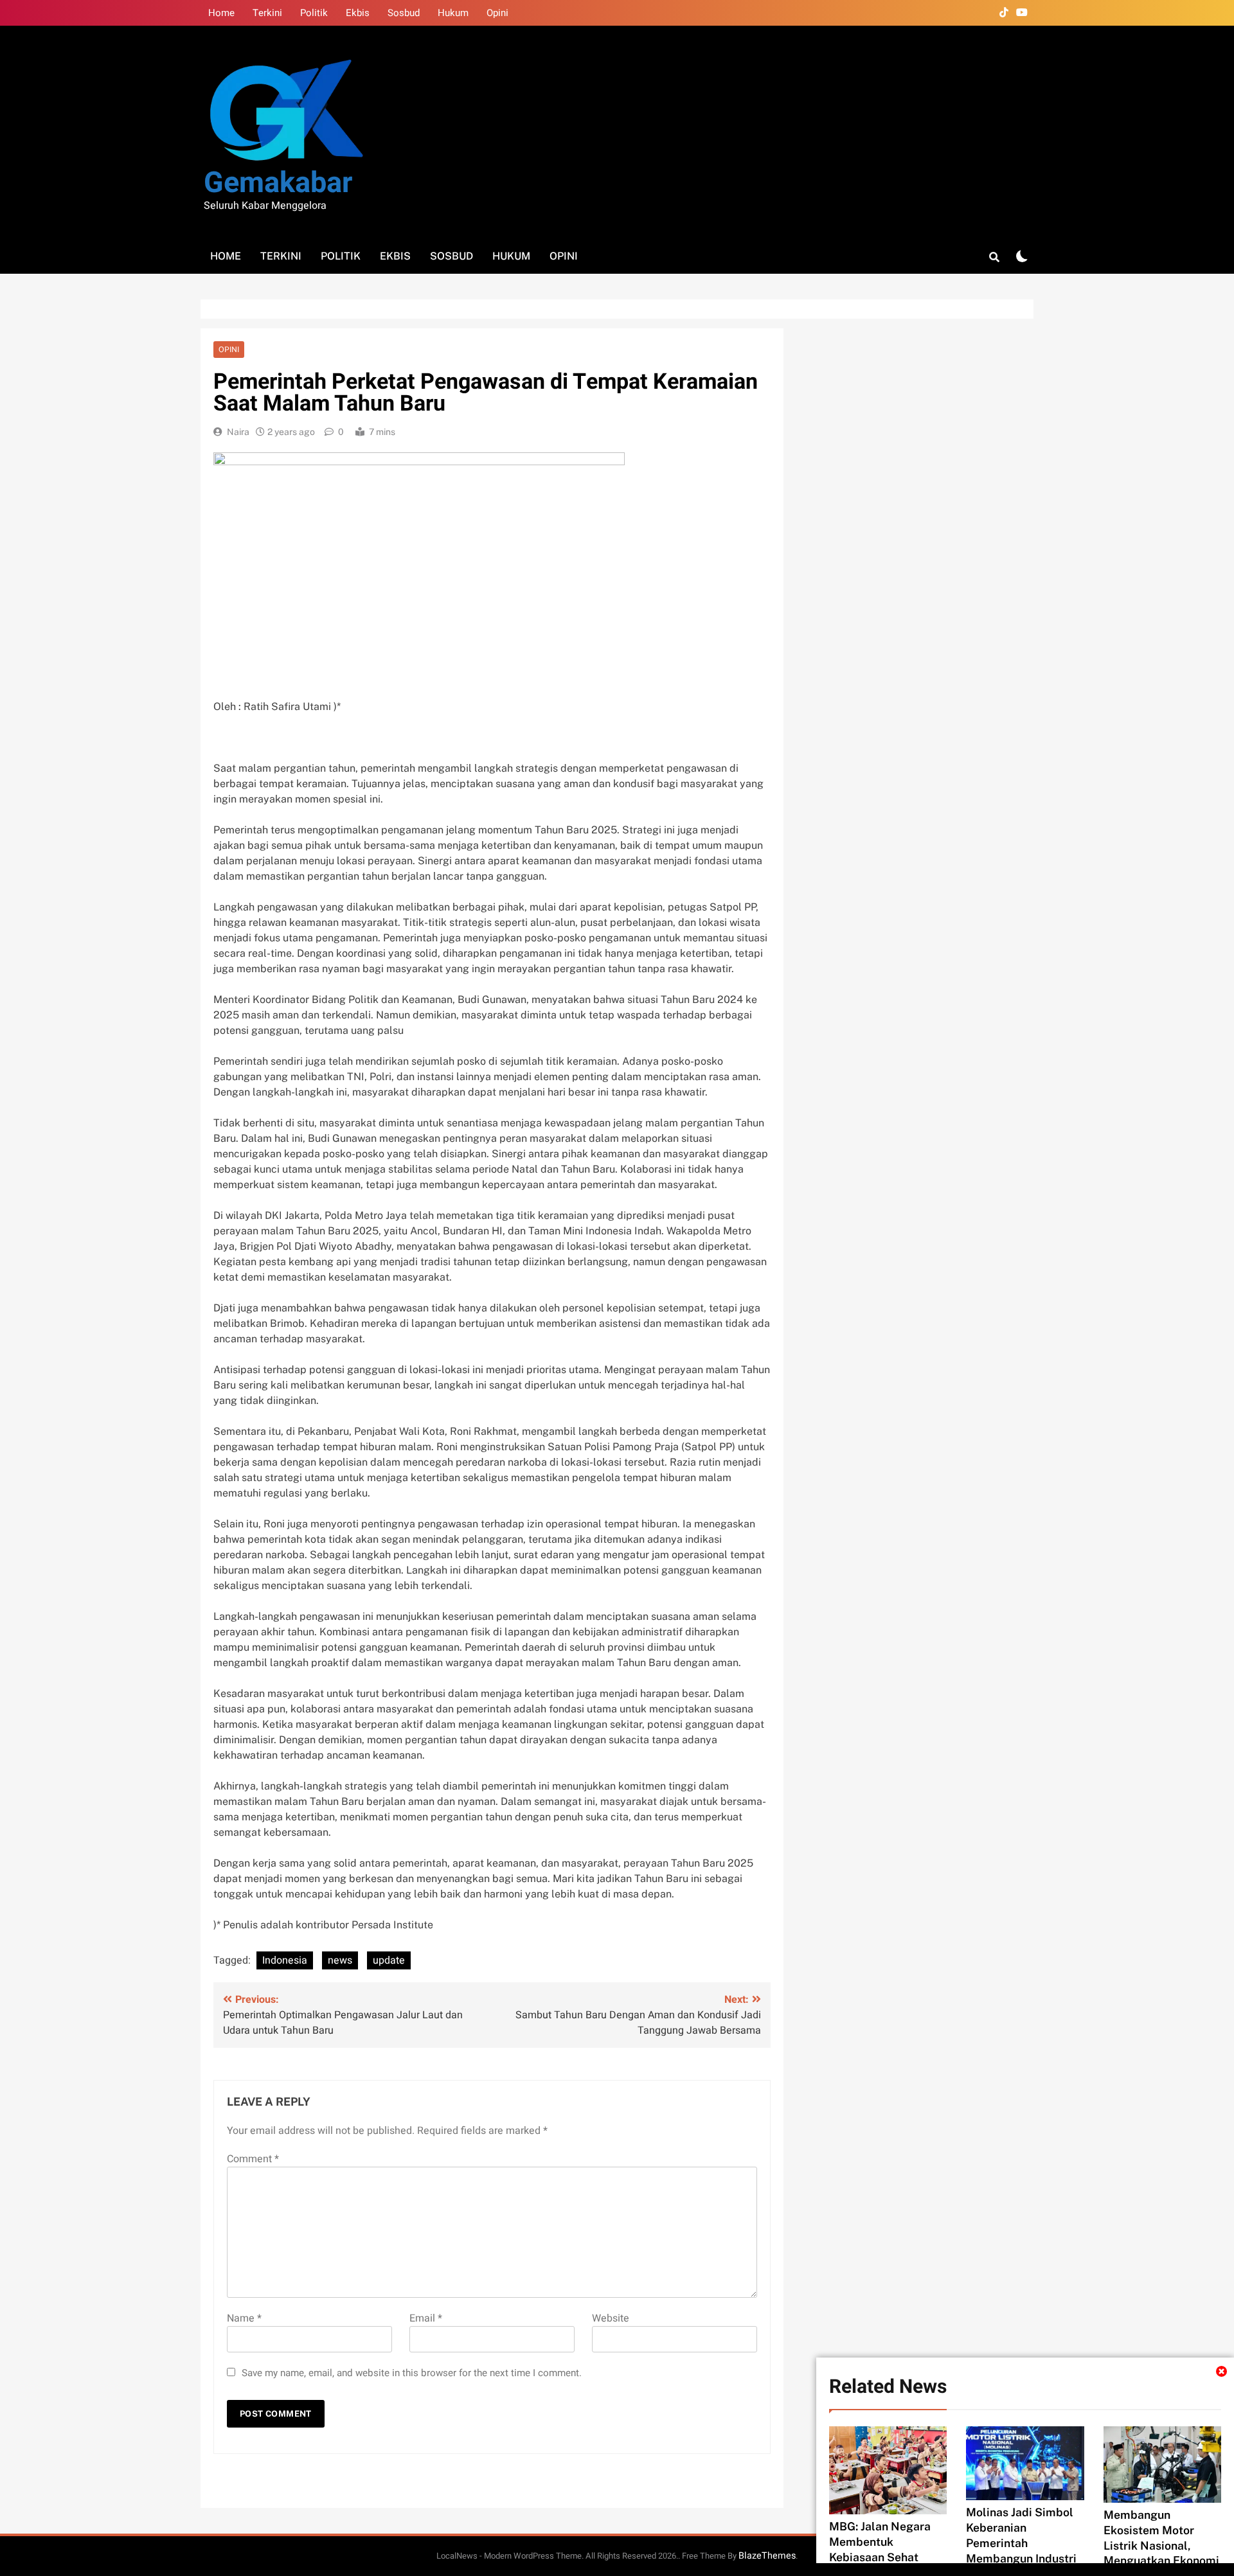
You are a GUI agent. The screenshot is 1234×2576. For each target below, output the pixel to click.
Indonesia (285, 1960)
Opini (497, 13)
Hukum (453, 13)
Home (221, 13)
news (340, 1960)
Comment (253, 2159)
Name (244, 2318)
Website (611, 2318)
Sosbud (404, 13)
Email (426, 2318)
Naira (238, 432)
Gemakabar (278, 183)
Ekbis (358, 13)
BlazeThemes (767, 2556)
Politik (314, 13)
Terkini (267, 13)
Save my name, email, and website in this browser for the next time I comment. (412, 2373)
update (389, 1960)
